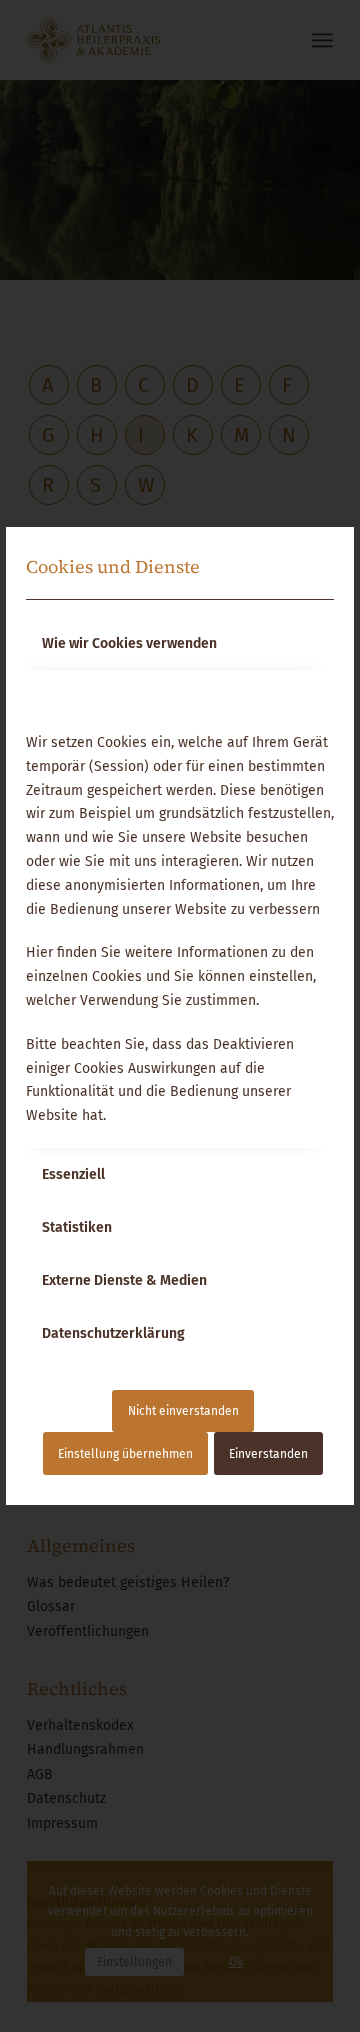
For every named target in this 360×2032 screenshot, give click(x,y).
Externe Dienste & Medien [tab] (124, 1280)
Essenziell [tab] (73, 1174)
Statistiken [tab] (77, 1227)
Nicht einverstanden (183, 1411)
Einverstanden (268, 1454)
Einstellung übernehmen (125, 1454)
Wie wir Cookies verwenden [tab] (129, 643)
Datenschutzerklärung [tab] (113, 1333)
